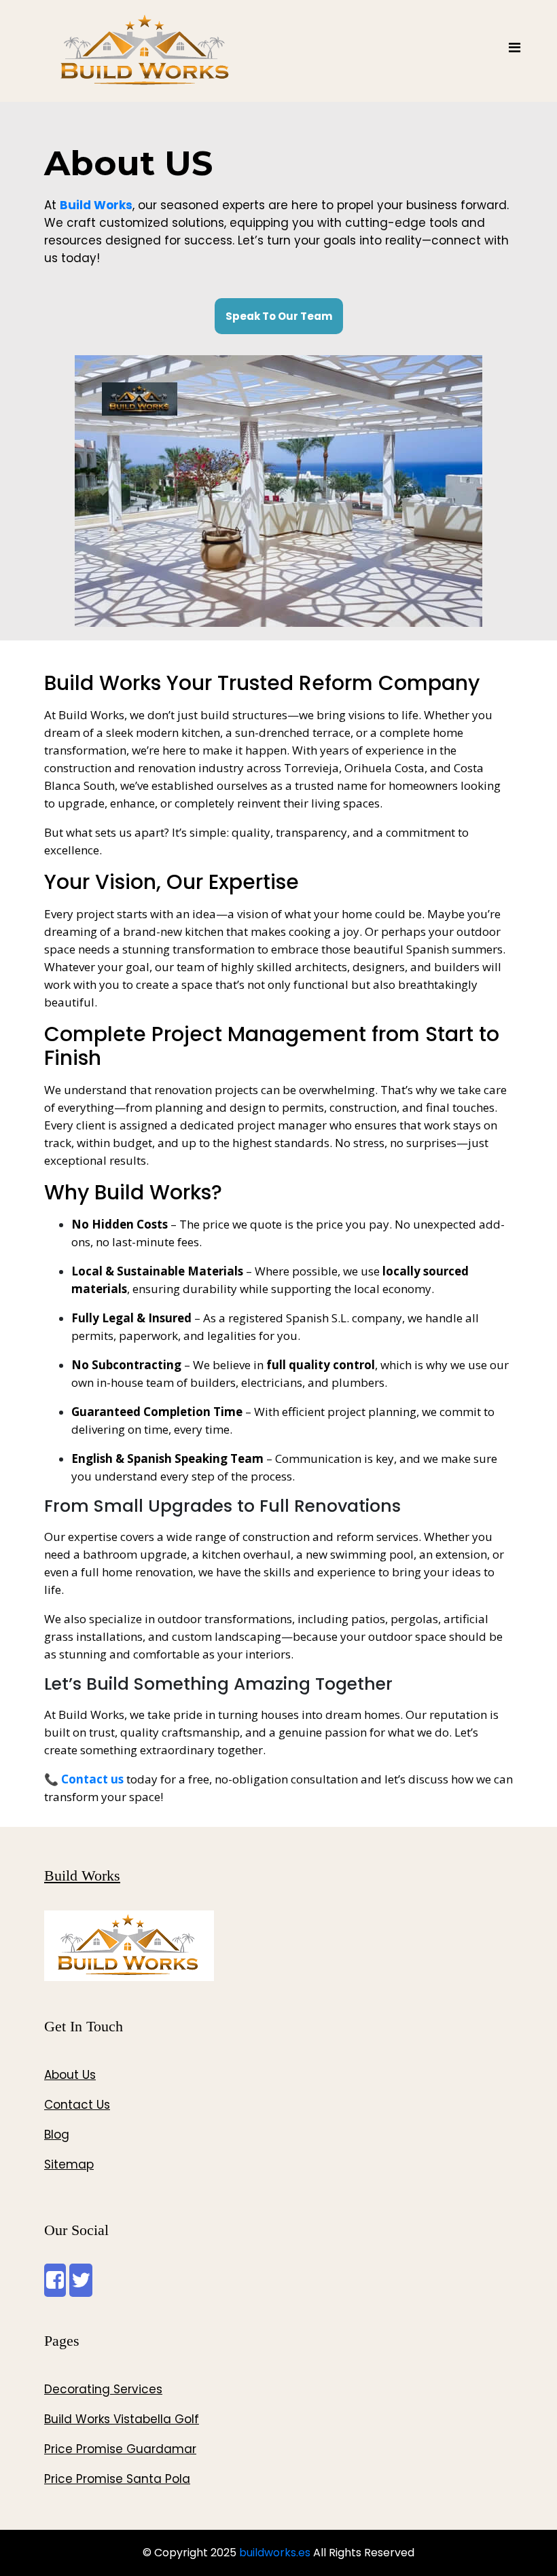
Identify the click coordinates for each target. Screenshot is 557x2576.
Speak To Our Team (279, 316)
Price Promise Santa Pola (117, 2479)
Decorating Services (103, 2389)
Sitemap (69, 2164)
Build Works (82, 1875)
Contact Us (77, 2105)
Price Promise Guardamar (120, 2449)
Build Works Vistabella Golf (122, 2419)
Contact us (92, 1779)
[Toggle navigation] (514, 51)
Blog (57, 2135)
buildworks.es (275, 2553)
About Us (70, 2075)
